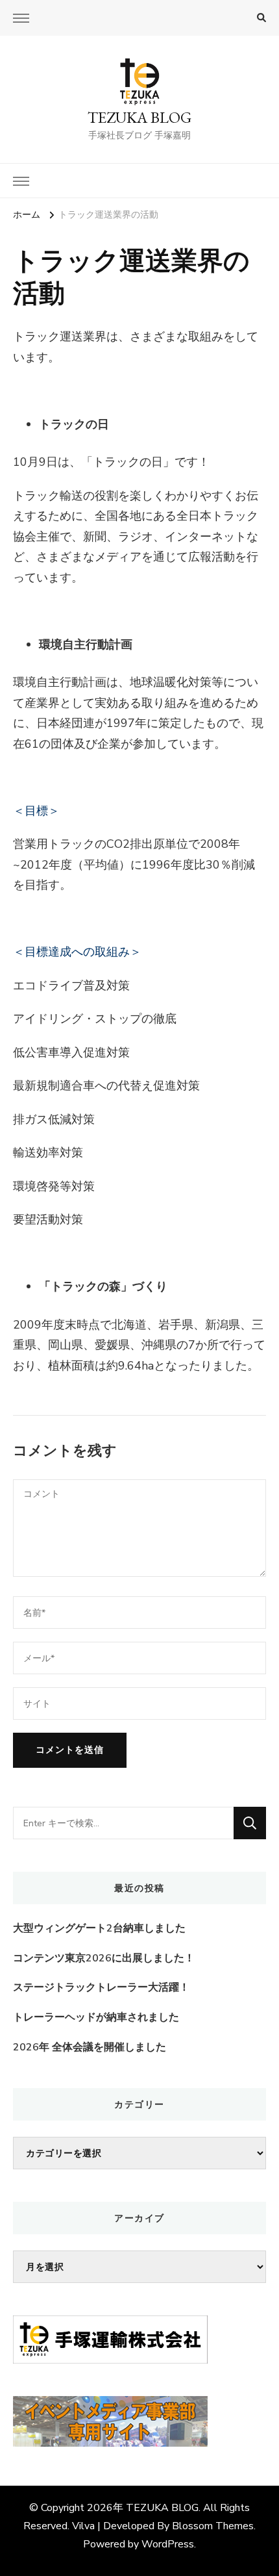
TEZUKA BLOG (139, 117)
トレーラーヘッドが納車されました (96, 2017)
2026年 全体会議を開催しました (90, 2047)
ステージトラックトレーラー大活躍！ (101, 1987)
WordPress (168, 2544)
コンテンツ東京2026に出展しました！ (104, 1958)
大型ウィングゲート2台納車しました (99, 1928)
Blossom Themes (213, 2526)
